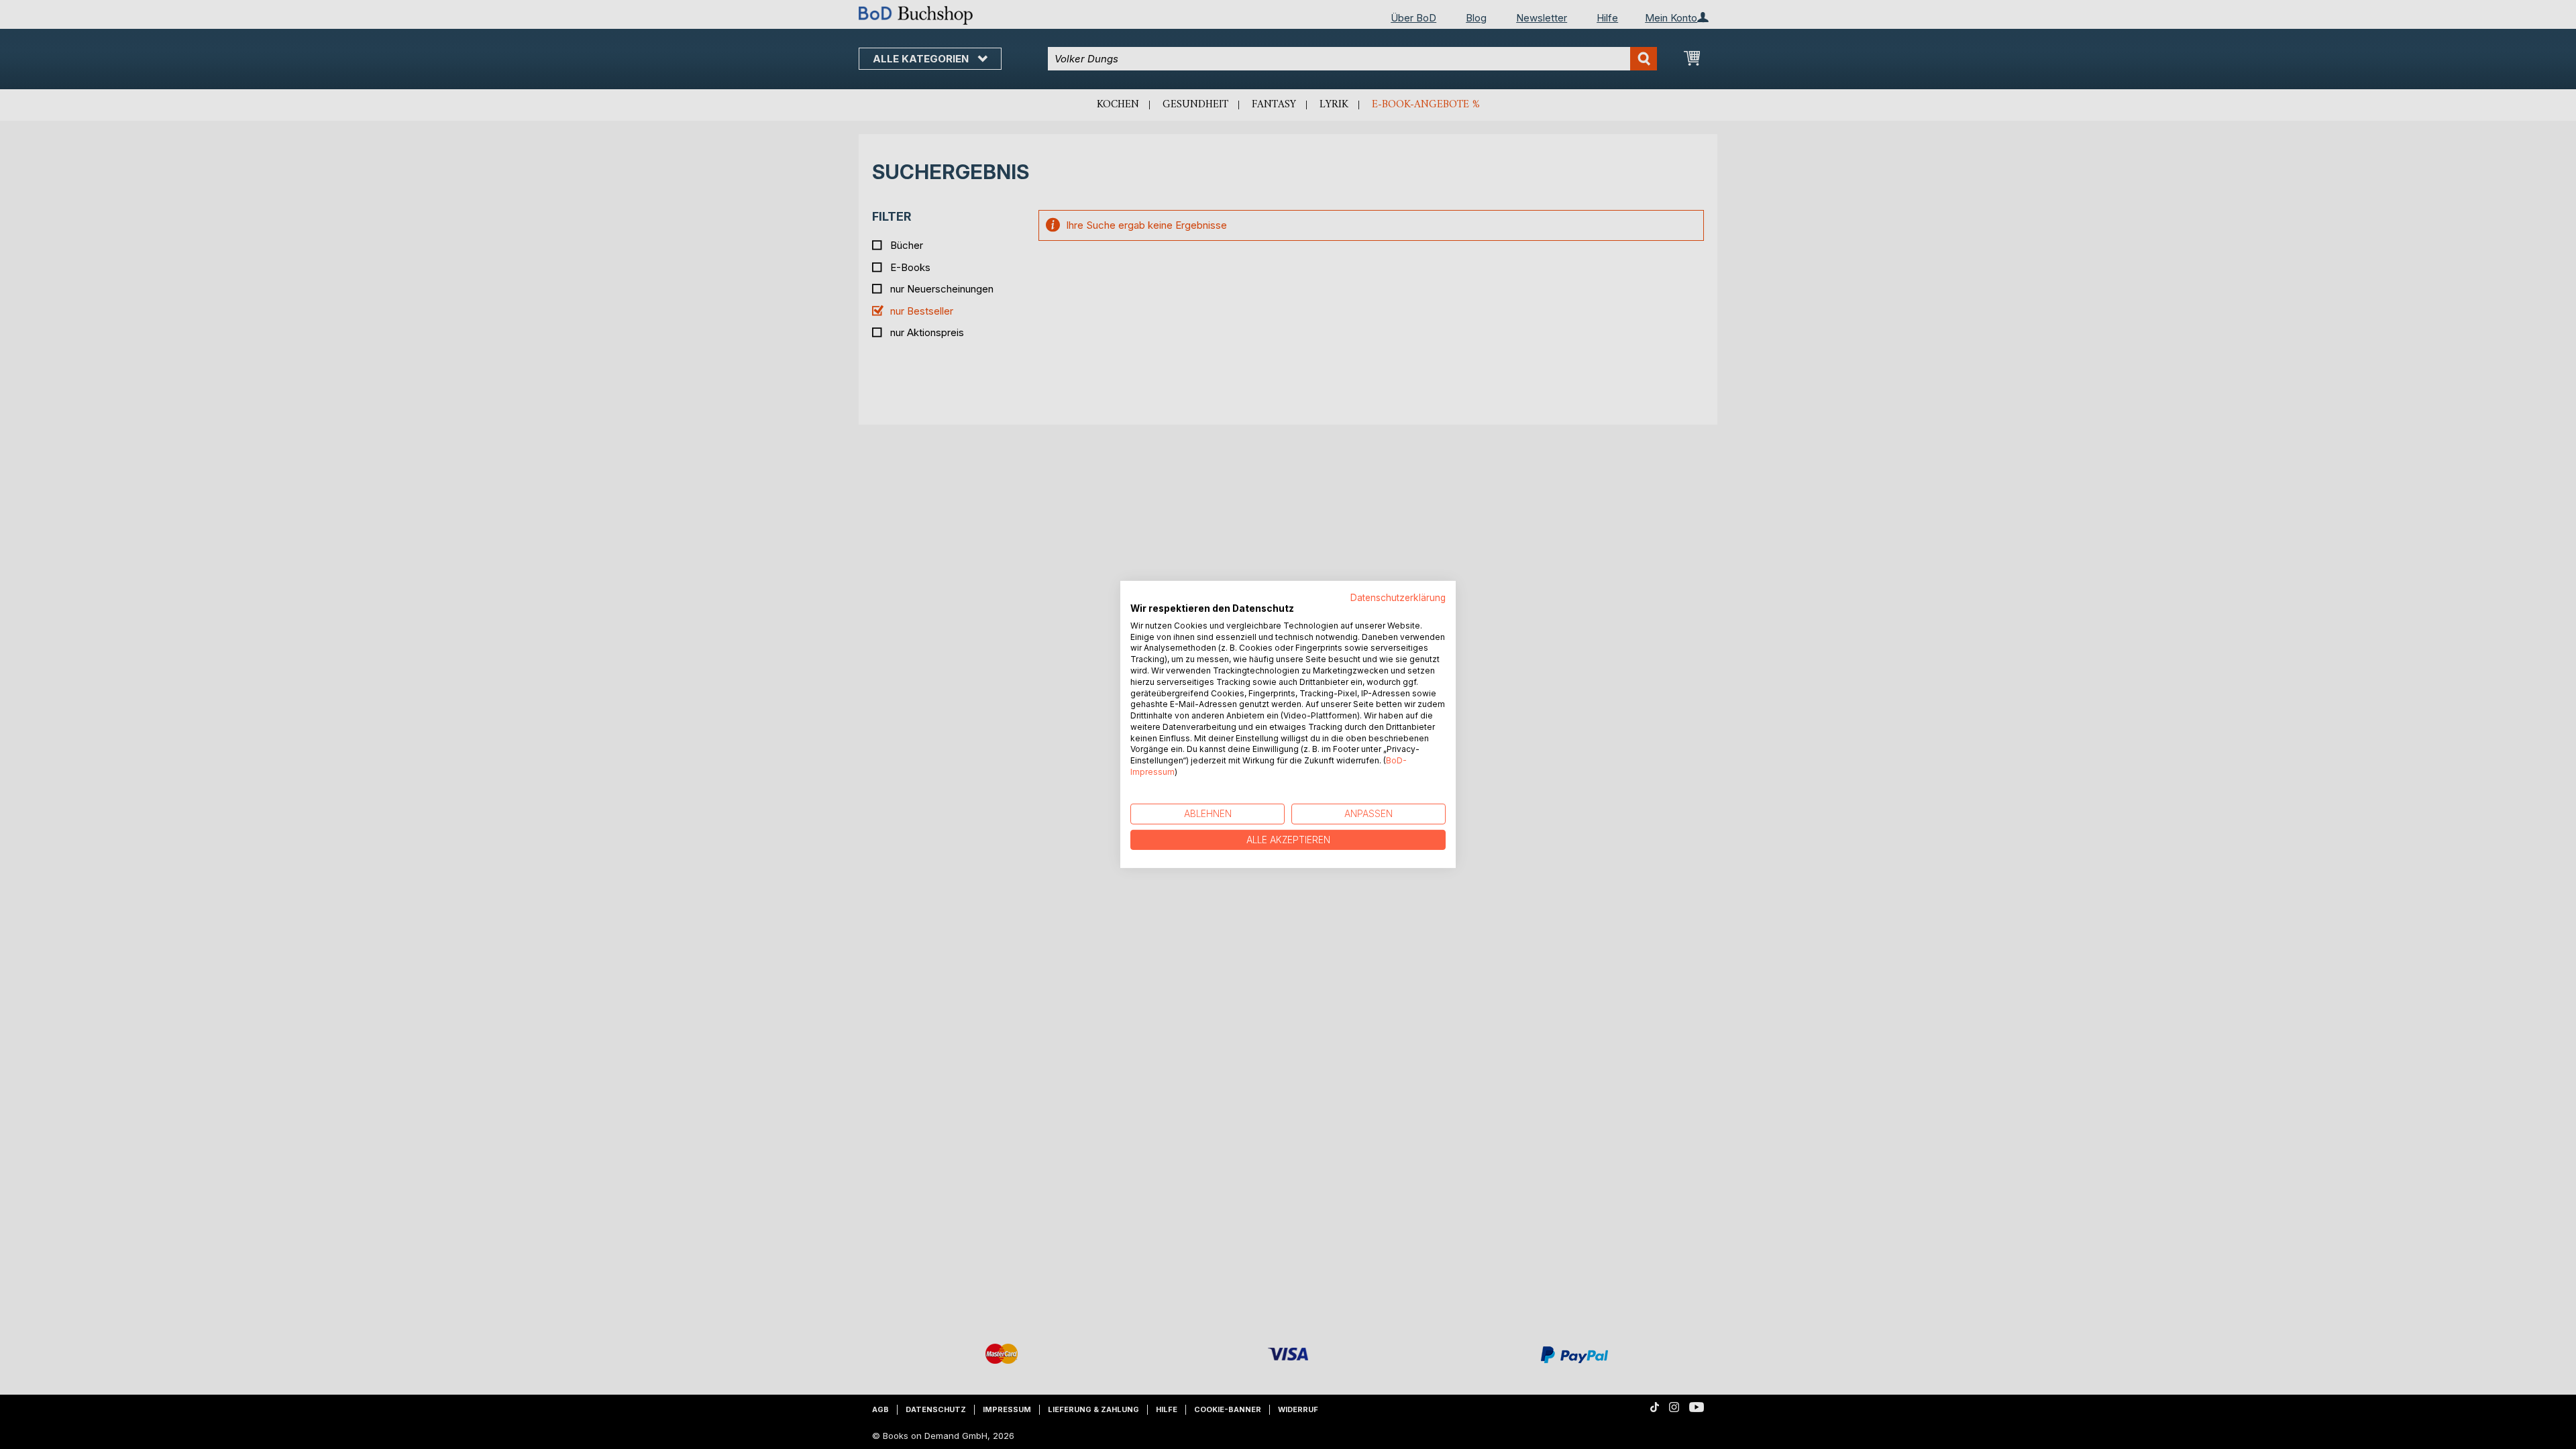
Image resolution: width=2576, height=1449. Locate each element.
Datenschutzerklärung (1398, 598)
